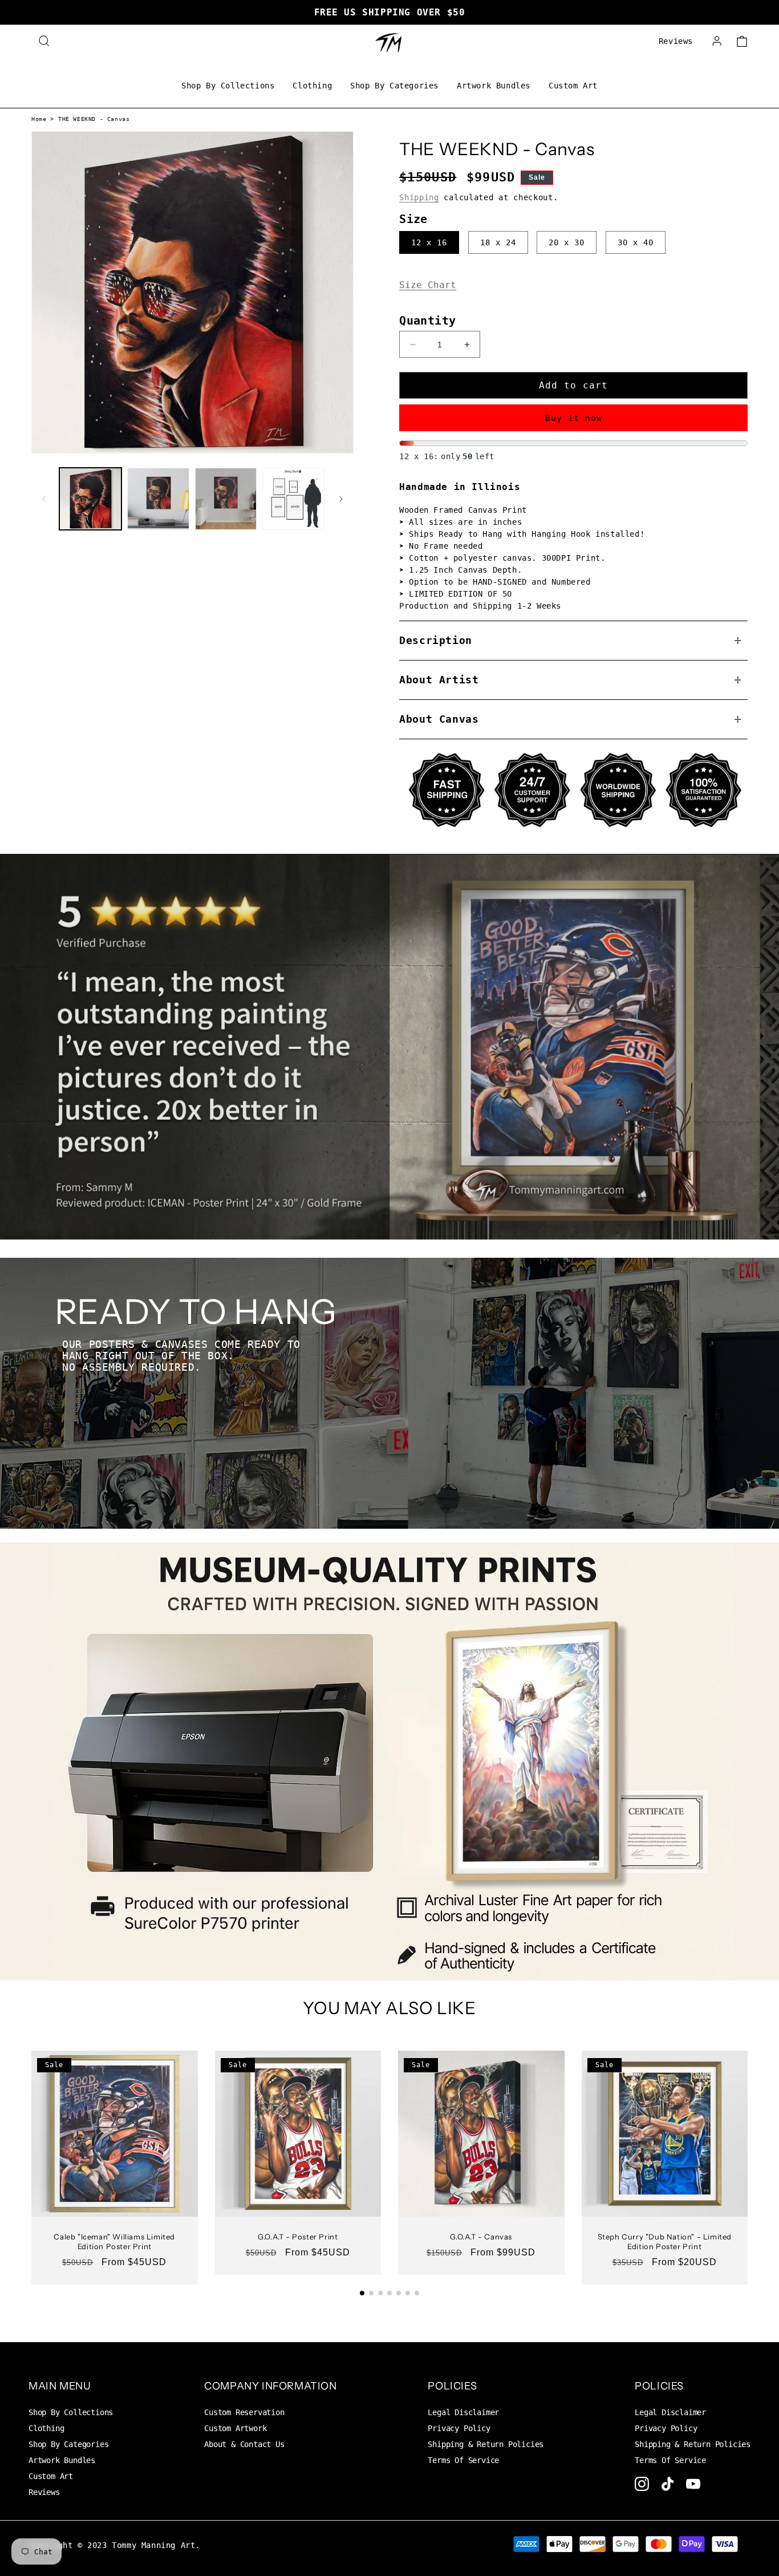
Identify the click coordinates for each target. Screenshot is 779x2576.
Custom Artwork (235, 2428)
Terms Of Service (463, 2460)
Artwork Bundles (494, 86)
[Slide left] (44, 499)
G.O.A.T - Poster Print (298, 2237)
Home (39, 119)
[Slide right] (341, 499)
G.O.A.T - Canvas (481, 2237)
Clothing (312, 86)
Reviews (676, 41)
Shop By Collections (228, 86)
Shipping (419, 197)
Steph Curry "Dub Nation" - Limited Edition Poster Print (665, 2241)
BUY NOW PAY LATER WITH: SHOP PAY (389, 12)
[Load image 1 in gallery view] (90, 499)
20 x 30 (567, 242)
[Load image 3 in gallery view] (226, 499)
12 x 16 (429, 242)
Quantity (427, 321)
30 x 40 (636, 242)
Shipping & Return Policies (486, 2444)
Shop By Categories (394, 86)
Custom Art (573, 86)
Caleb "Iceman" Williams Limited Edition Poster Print (114, 2241)
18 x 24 (498, 242)
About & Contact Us (244, 2444)
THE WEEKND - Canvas (94, 119)
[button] (44, 41)
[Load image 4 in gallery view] (293, 499)
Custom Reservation (244, 2412)
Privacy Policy (459, 2428)
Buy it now (574, 418)
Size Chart (428, 285)
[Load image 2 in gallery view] (158, 499)
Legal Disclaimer (463, 2412)
